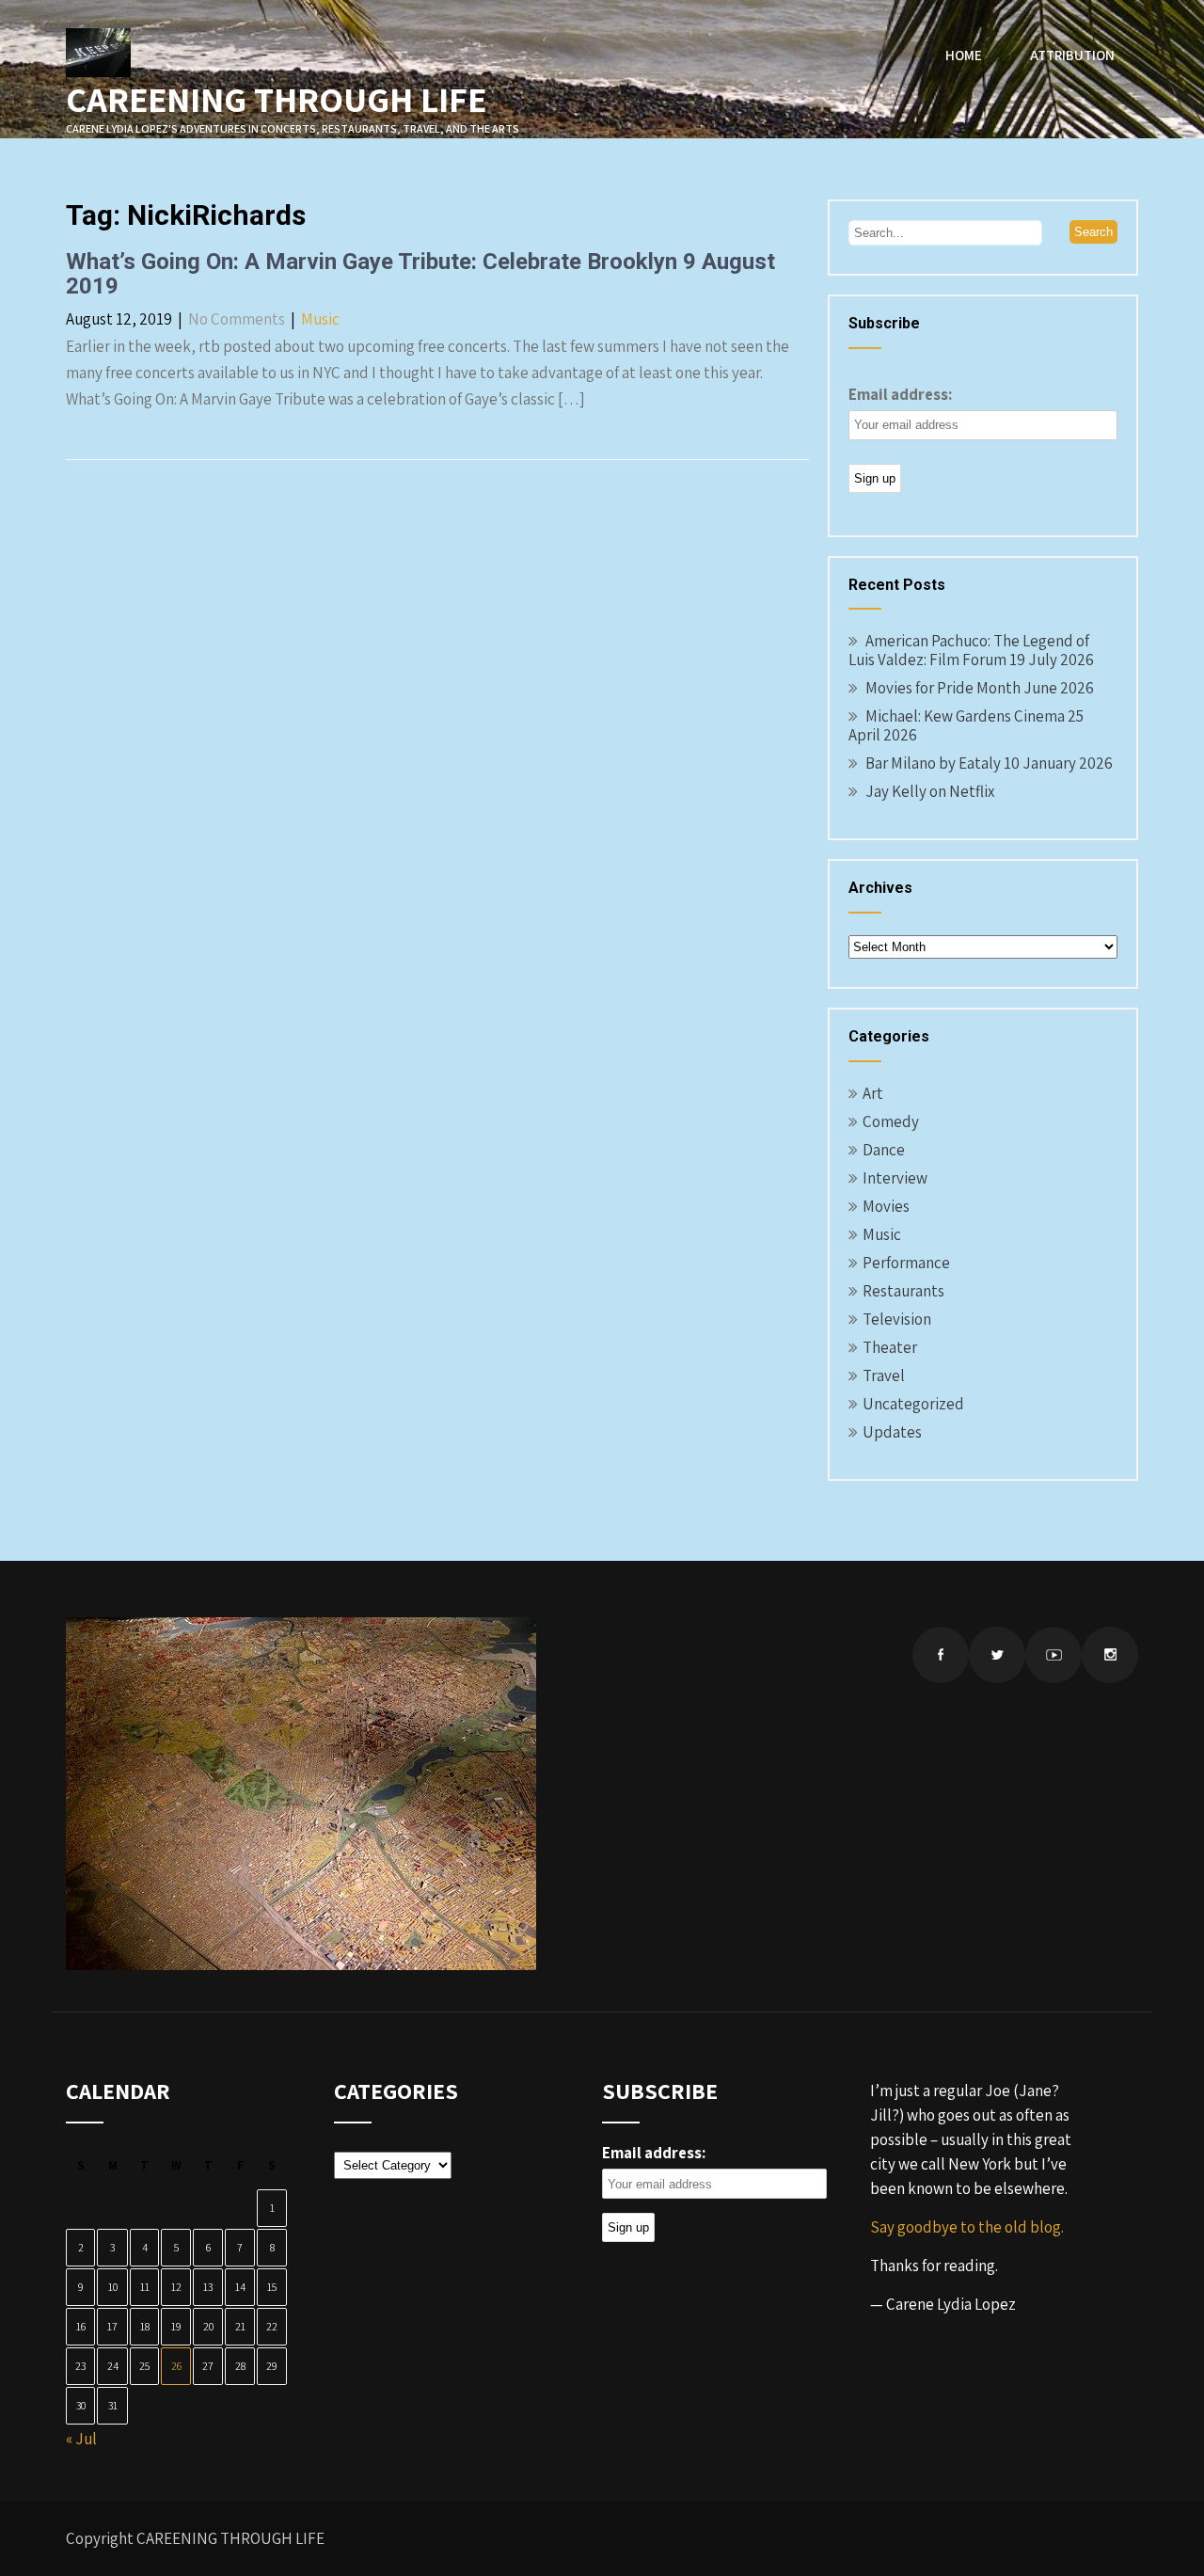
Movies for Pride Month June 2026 (980, 688)
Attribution (1072, 55)
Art (873, 1093)
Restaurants (903, 1291)
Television (897, 1319)
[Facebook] (941, 1655)
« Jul (81, 2439)
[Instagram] (1110, 1655)
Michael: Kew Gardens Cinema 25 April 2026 (966, 725)
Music (320, 319)
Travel (884, 1375)
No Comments (237, 319)
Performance (906, 1263)
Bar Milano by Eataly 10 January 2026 (989, 763)
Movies (886, 1206)
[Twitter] (997, 1655)
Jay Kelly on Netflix (930, 791)
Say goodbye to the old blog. (967, 2227)
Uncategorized (913, 1404)
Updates (892, 1432)
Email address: (900, 394)
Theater (890, 1347)
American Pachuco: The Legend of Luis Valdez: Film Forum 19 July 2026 (971, 650)
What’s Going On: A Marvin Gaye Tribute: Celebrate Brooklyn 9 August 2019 (420, 274)
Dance (884, 1150)
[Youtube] (1053, 1655)
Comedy (891, 1121)
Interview (895, 1178)
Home (964, 55)
